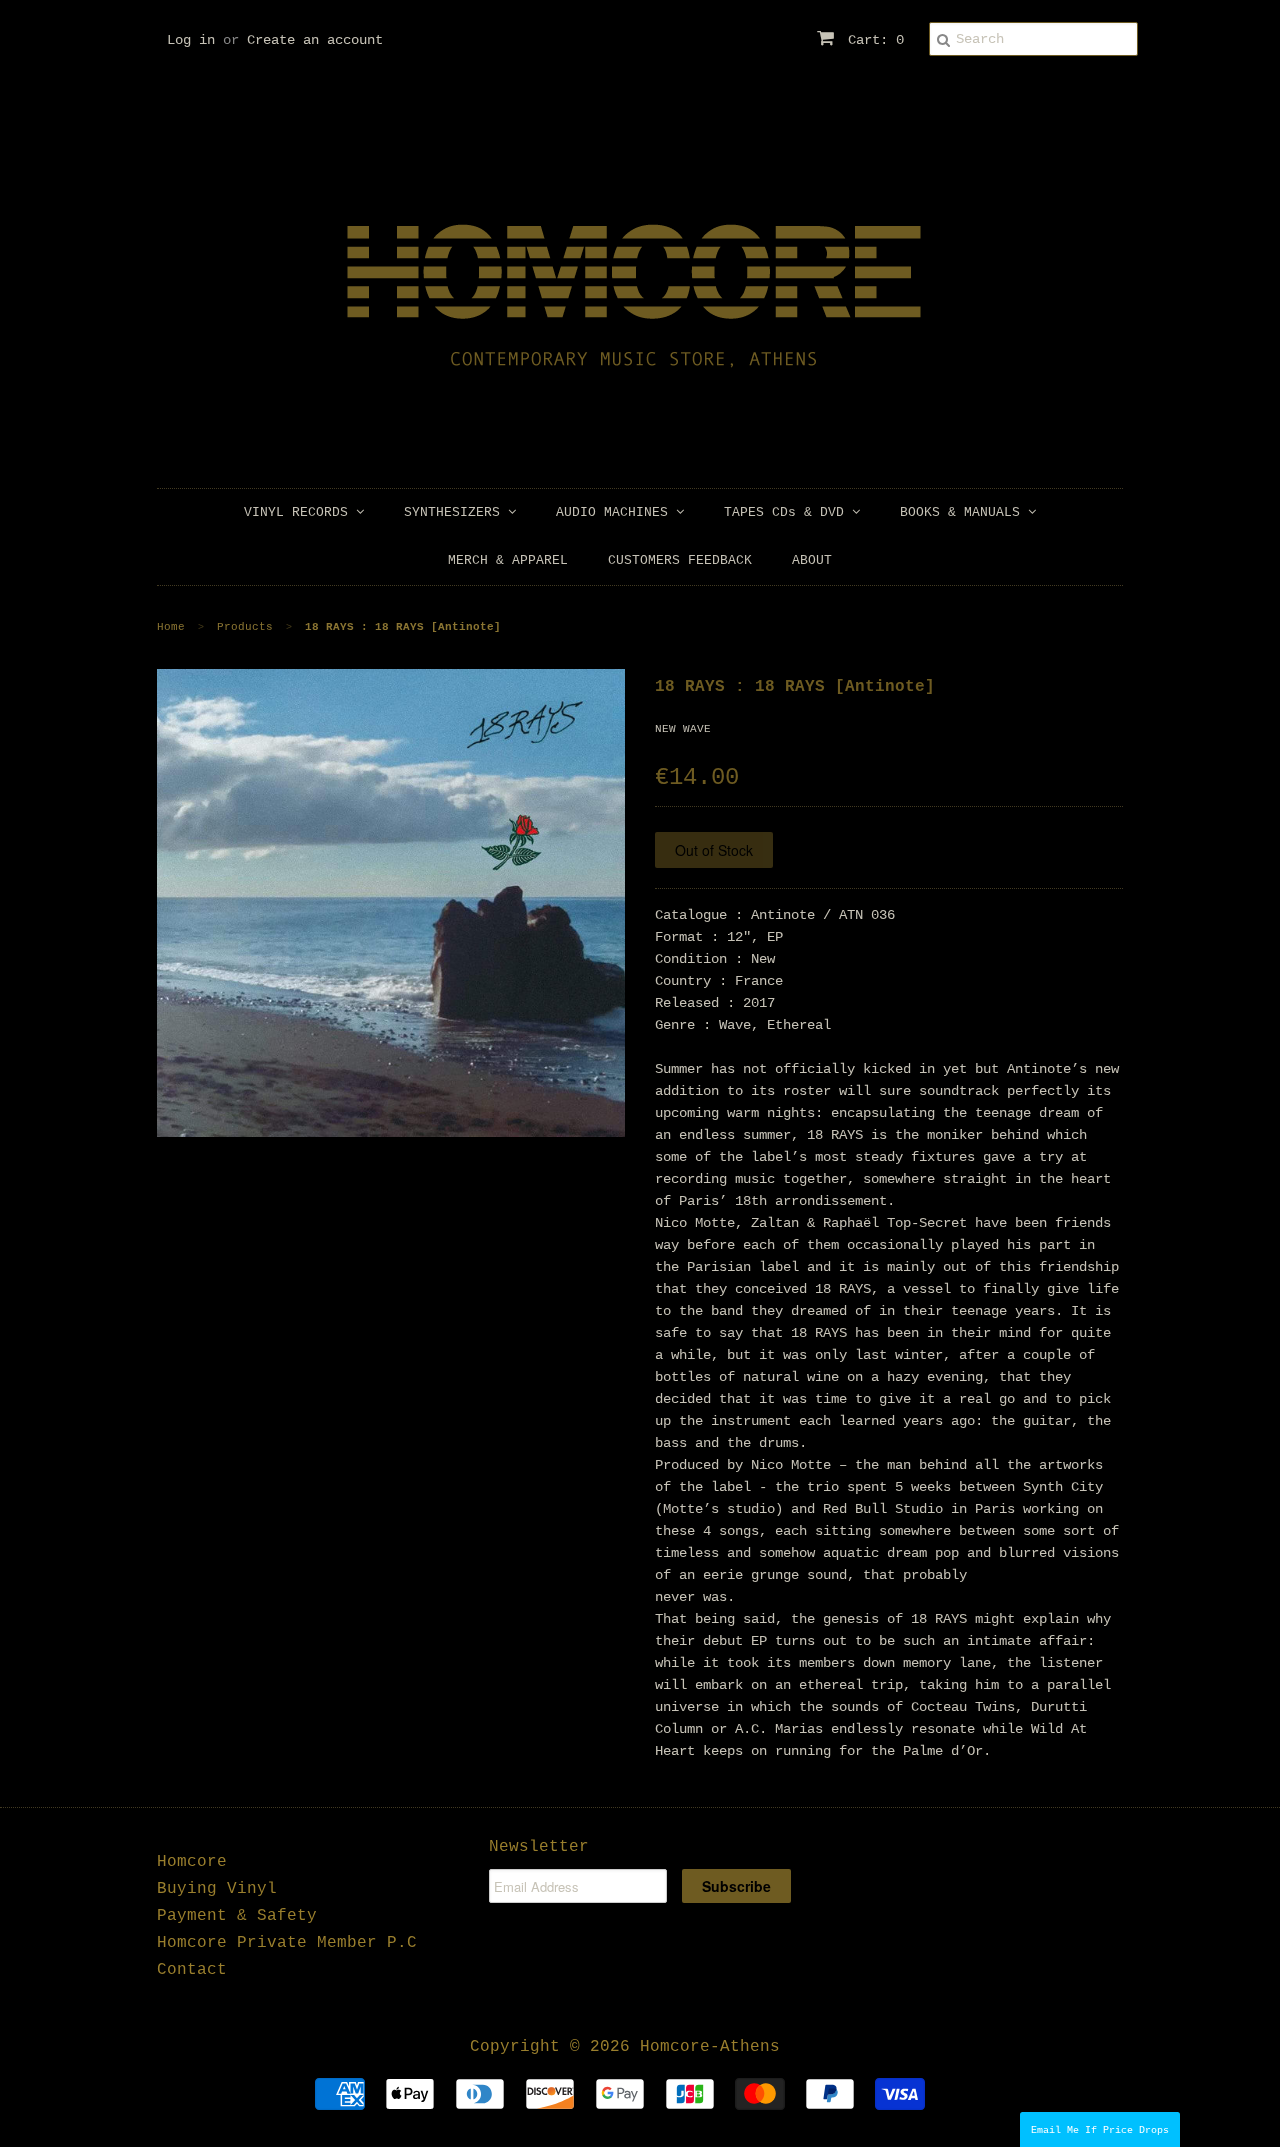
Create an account (315, 40)
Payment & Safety (237, 1916)
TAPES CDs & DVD (788, 512)
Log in (191, 40)
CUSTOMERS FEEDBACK (680, 560)
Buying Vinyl (217, 1889)
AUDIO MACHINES (616, 512)
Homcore (192, 1862)
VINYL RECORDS (300, 512)
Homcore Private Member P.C (287, 1943)
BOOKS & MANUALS (964, 512)
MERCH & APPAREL (508, 560)
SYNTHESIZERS (456, 512)
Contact (192, 1970)
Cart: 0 (872, 40)
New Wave (683, 729)
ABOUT (812, 560)
